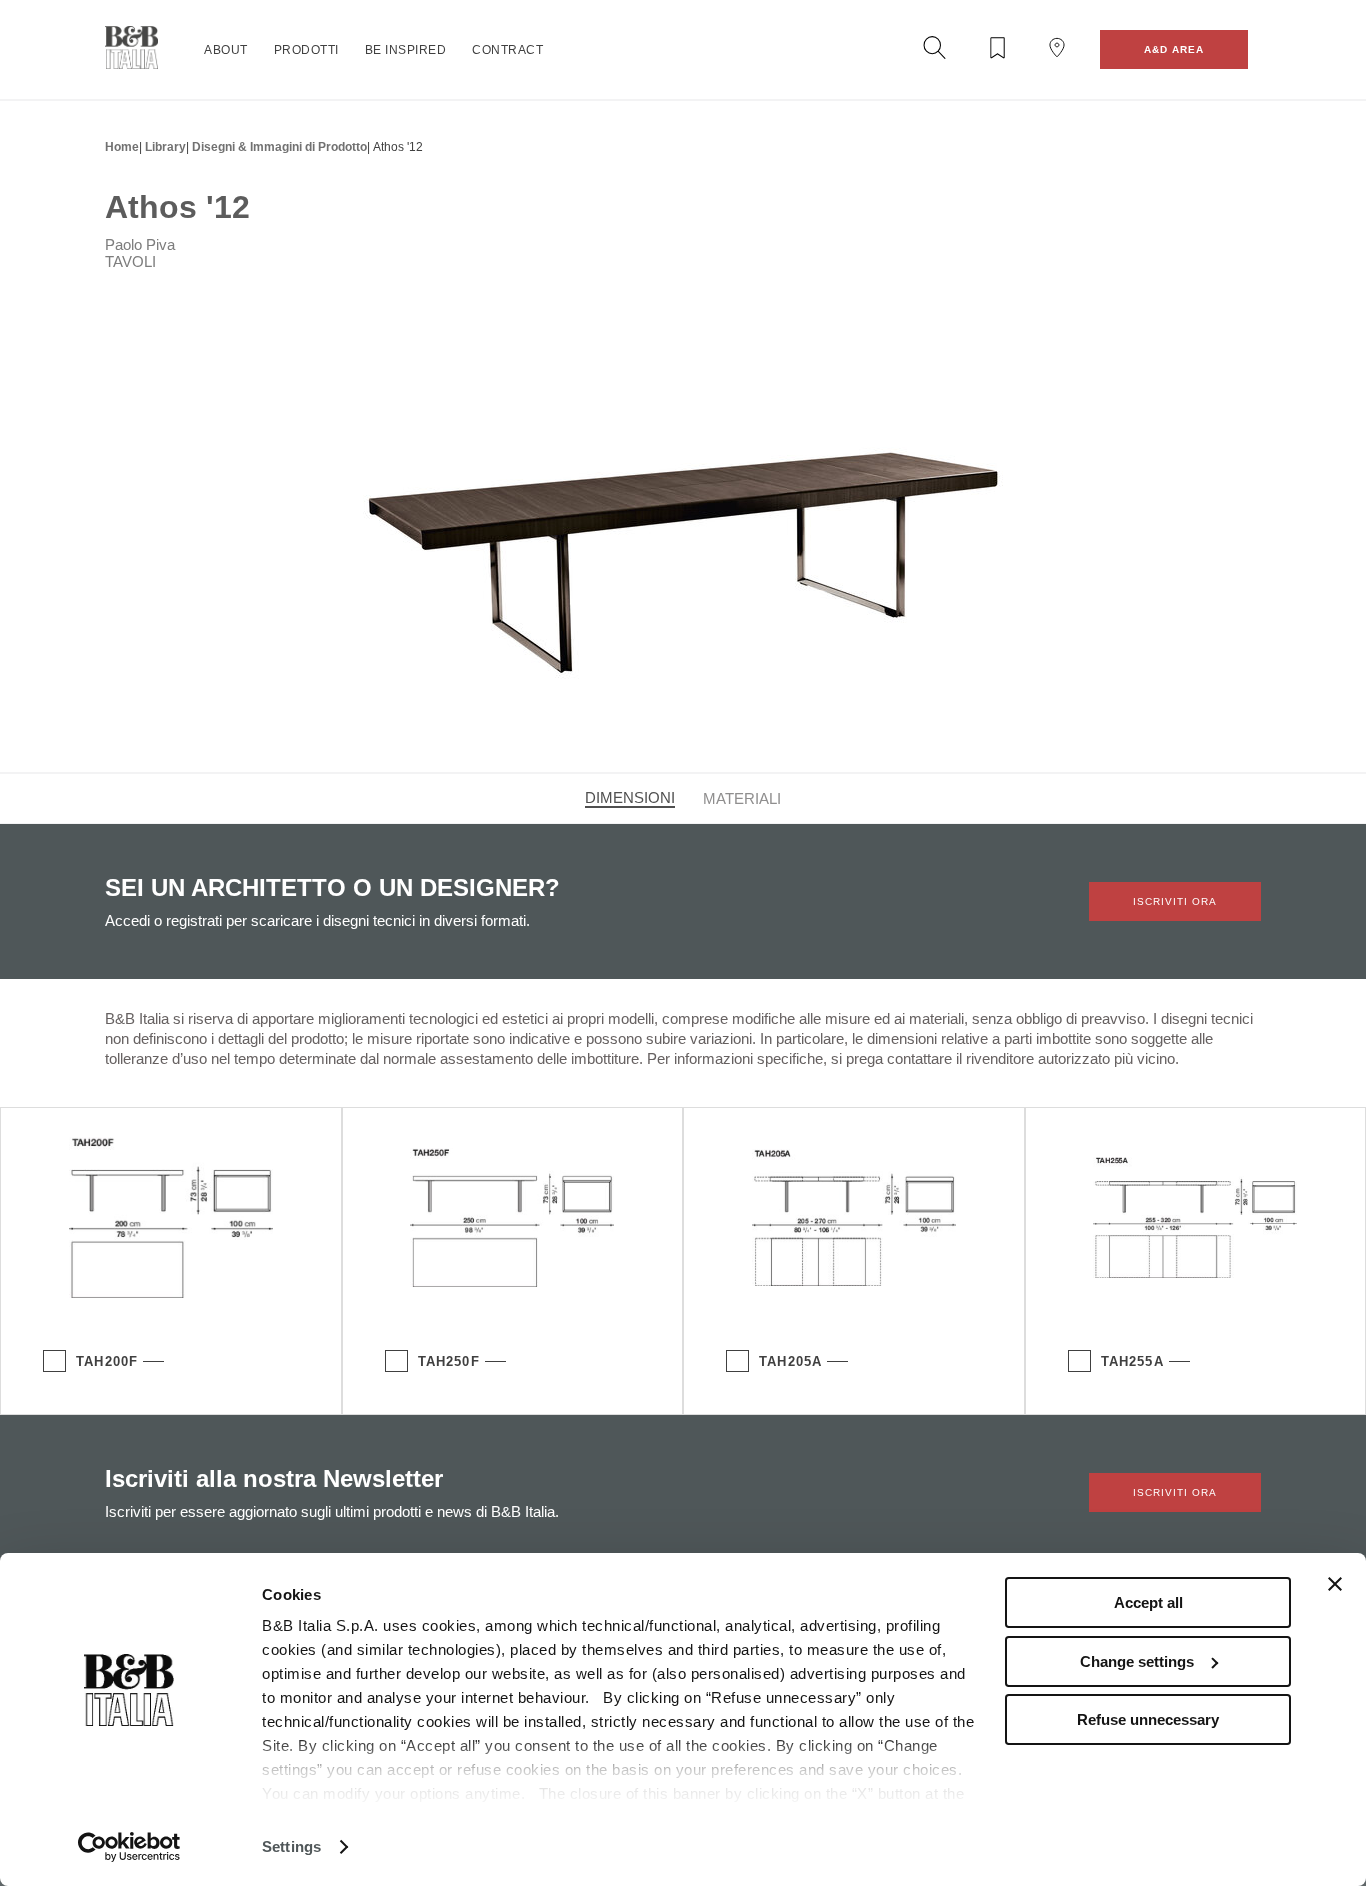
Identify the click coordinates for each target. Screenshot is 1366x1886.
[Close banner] (1335, 1584)
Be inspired (406, 50)
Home (122, 147)
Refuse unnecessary (1148, 1719)
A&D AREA (1174, 49)
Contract (507, 50)
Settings (291, 1846)
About (226, 50)
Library (165, 147)
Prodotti (306, 50)
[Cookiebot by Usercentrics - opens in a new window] (129, 1847)
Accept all (1148, 1602)
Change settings (1137, 1661)
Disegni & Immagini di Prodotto (279, 147)
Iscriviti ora (1175, 901)
